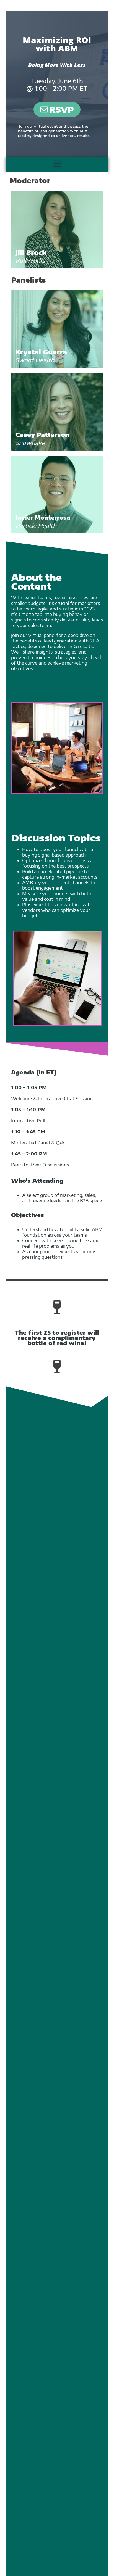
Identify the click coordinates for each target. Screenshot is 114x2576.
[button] (57, 165)
